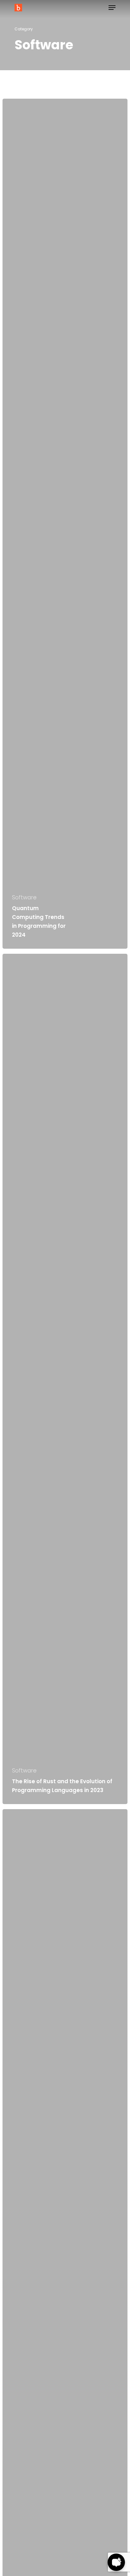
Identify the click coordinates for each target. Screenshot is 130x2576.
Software (24, 898)
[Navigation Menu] (112, 8)
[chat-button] (116, 2562)
